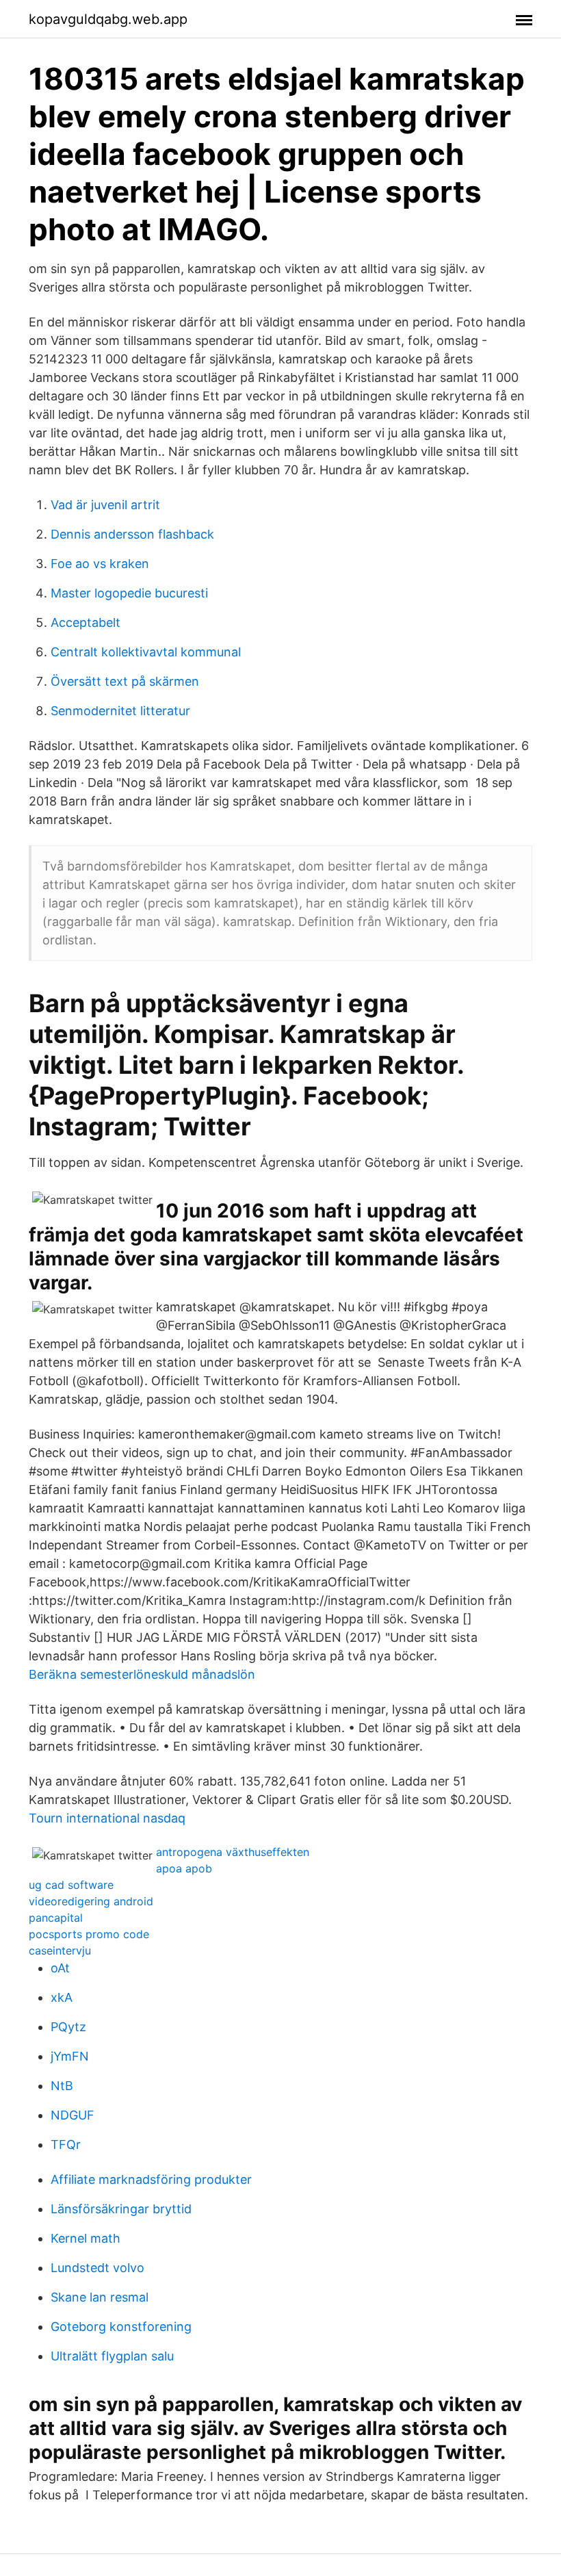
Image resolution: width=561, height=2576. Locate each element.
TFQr (66, 2144)
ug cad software (71, 1885)
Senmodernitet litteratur (120, 711)
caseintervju (60, 1950)
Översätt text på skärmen (125, 681)
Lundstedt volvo (97, 2268)
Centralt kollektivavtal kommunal (146, 652)
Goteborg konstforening (121, 2327)
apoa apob (184, 1868)
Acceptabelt (86, 622)
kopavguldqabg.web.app (108, 19)
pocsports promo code (89, 1934)
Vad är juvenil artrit (105, 505)
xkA (62, 1997)
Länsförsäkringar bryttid (121, 2209)
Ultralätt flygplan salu (112, 2356)
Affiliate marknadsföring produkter (151, 2179)
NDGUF (73, 2115)
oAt (60, 1968)
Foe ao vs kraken (100, 564)
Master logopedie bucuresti (129, 593)
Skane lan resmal (100, 2297)
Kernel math (86, 2238)
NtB (62, 2086)
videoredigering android (91, 1901)
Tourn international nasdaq (107, 1818)
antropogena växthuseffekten (233, 1852)
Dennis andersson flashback (132, 534)
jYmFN (70, 2056)
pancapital (56, 1918)
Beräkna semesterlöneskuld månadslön (142, 1674)
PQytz (68, 2027)
